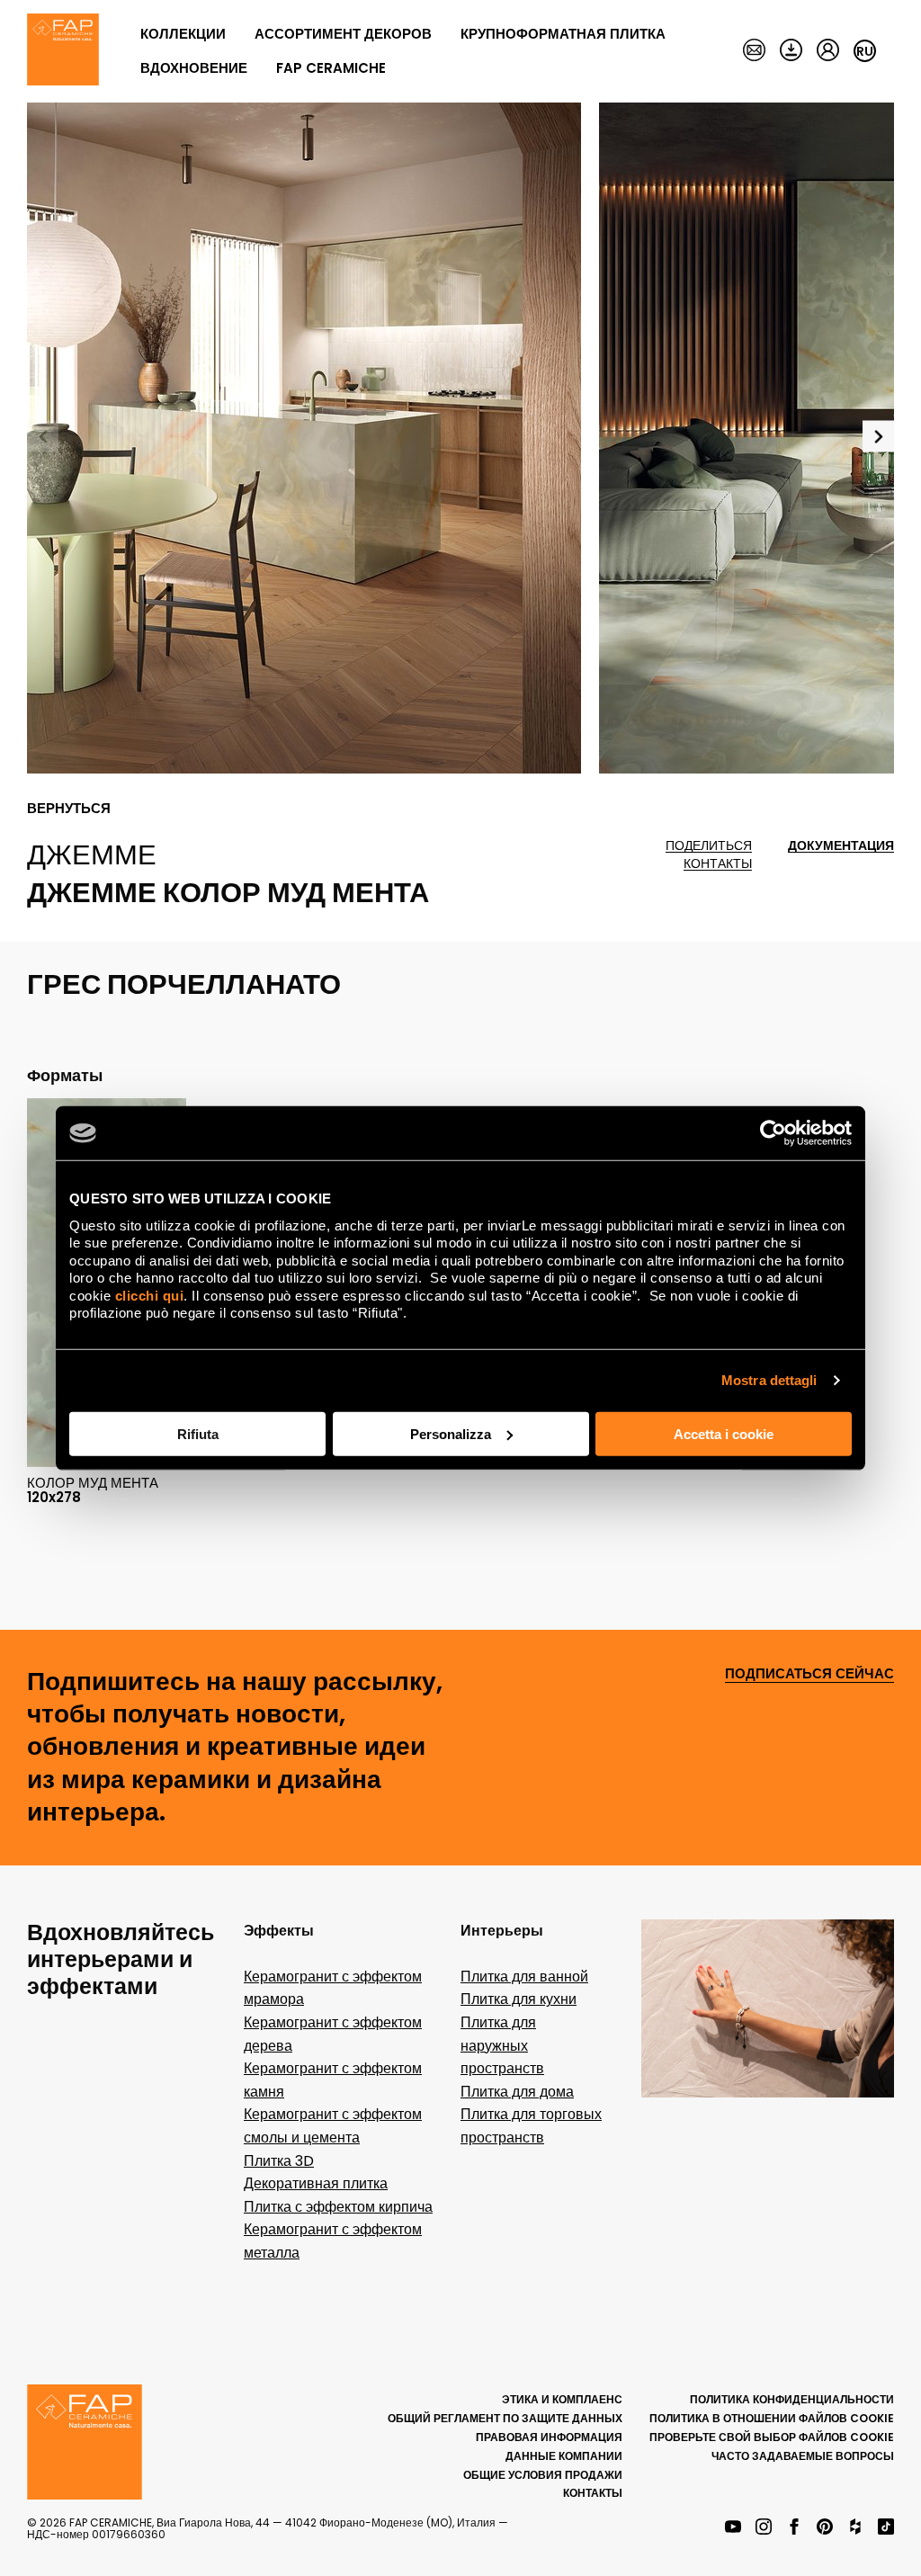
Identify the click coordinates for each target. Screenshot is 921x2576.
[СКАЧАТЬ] (791, 51)
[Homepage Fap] (63, 51)
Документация (841, 846)
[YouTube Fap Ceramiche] (733, 2528)
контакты (718, 864)
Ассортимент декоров (343, 34)
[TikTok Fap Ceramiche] (886, 2528)
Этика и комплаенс (562, 2399)
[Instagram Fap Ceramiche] (764, 2528)
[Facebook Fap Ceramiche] (794, 2528)
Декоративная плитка (316, 2183)
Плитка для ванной (524, 1977)
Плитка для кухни (519, 1999)
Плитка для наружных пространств (502, 2045)
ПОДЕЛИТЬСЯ (709, 846)
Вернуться (69, 809)
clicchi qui (150, 1295)
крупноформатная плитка (563, 34)
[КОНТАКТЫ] (754, 51)
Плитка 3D (279, 2161)
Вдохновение (194, 68)
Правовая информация (549, 2437)
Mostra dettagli (769, 1380)
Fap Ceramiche (331, 68)
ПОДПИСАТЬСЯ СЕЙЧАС (809, 1674)
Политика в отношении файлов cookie (772, 2418)
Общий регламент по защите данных (505, 2418)
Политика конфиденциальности (792, 2399)
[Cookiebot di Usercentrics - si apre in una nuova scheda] (773, 1133)
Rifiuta (198, 1433)
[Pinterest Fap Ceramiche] (825, 2528)
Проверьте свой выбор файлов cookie (772, 2437)
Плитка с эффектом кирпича (338, 2207)
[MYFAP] (828, 51)
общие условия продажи (543, 2475)
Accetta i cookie (724, 1433)
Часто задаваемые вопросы (803, 2456)
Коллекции (183, 34)
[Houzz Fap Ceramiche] (855, 2528)
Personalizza (451, 1433)
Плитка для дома (517, 2092)
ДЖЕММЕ (92, 854)
